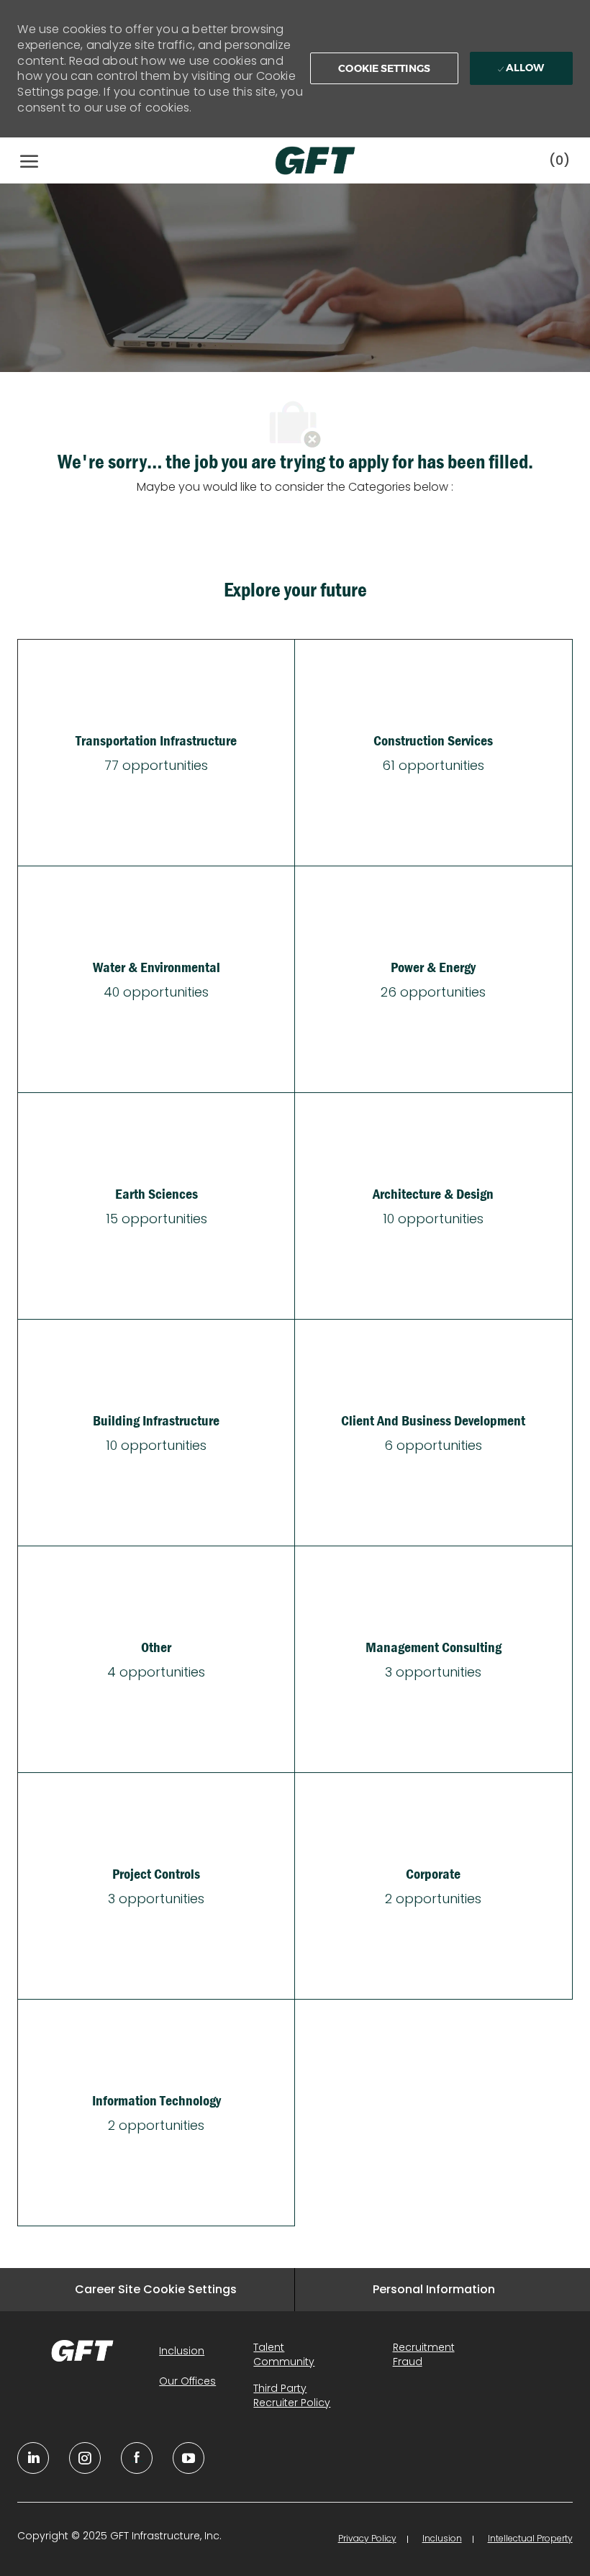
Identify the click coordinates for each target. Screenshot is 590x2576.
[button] (384, 68)
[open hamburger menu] (29, 160)
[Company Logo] (301, 160)
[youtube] (189, 2458)
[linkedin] (33, 2458)
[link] (82, 2351)
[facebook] (137, 2458)
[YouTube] (85, 2458)
